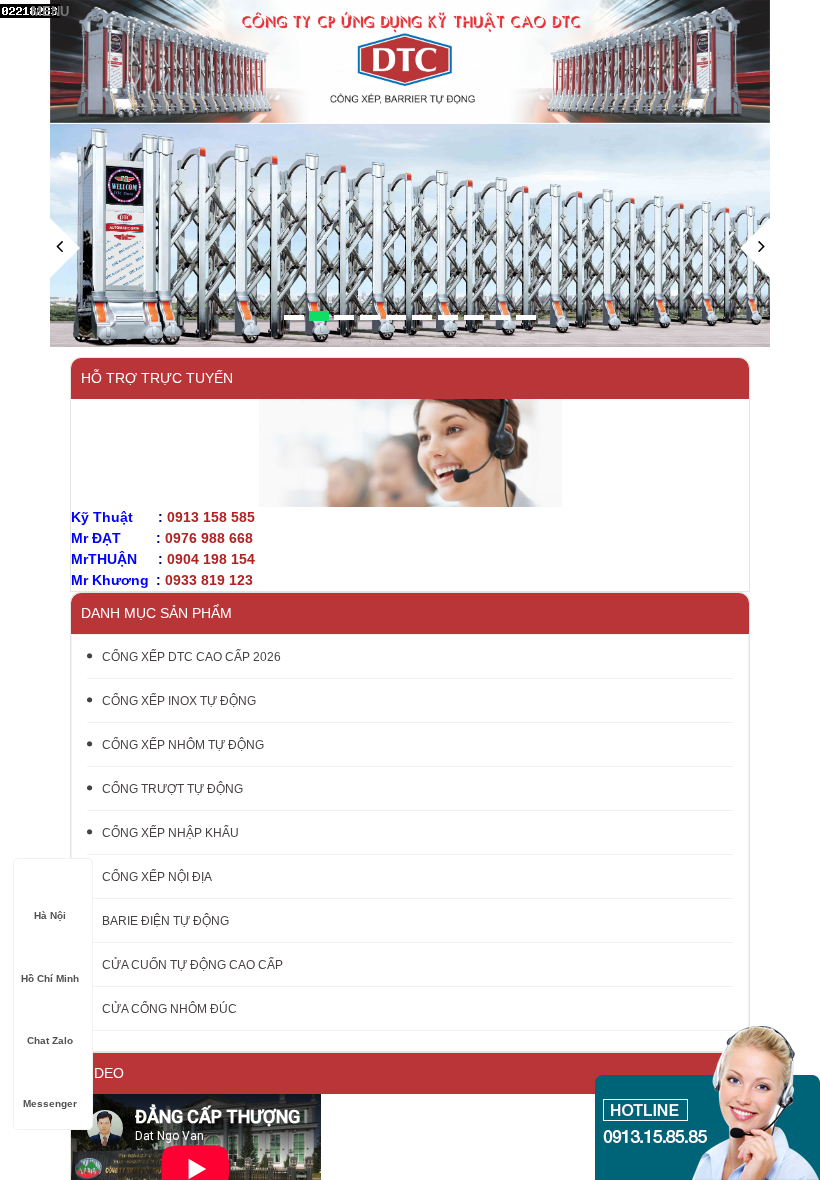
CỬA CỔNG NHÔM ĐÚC (169, 1009)
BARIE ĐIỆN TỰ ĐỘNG (165, 921)
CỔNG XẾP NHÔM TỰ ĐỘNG (183, 745)
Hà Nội (50, 915)
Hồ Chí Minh (50, 978)
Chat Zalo (50, 1040)
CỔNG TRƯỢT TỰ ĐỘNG (172, 789)
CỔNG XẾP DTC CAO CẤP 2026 (191, 657)
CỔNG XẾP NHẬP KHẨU (170, 833)
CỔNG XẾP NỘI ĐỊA (157, 877)
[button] (65, 283)
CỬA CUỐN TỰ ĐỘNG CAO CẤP (192, 965)
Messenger (50, 1103)
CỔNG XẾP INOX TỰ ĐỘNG (179, 701)
